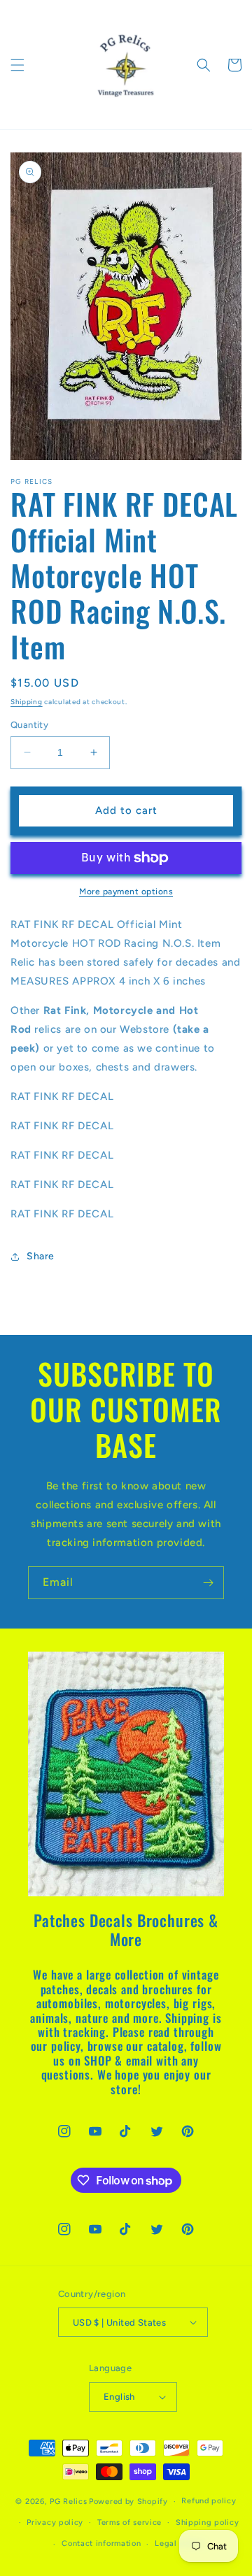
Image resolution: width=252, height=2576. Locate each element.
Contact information (101, 2543)
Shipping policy (208, 2523)
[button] (17, 65)
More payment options (126, 892)
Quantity (29, 725)
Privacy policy (55, 2523)
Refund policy (209, 2501)
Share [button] (41, 1256)
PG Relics (68, 2502)
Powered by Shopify (128, 2502)
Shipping (27, 702)
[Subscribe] (208, 1583)
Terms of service (129, 2523)
